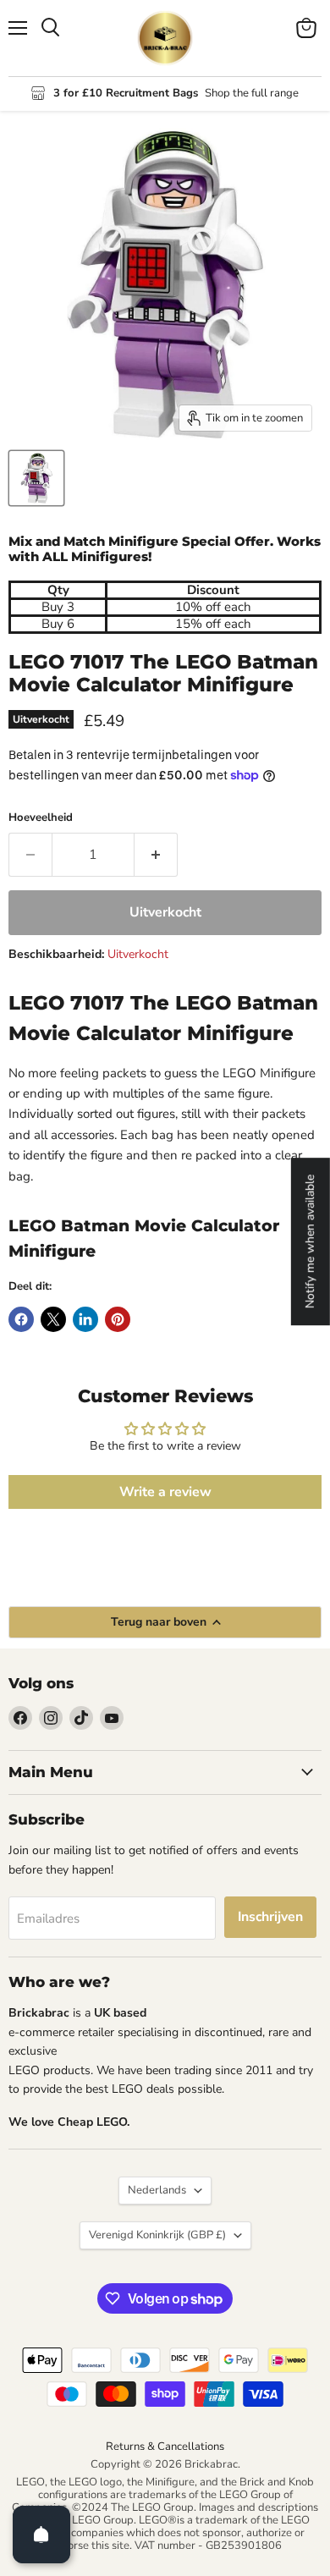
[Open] (41, 2535)
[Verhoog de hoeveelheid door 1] (156, 855)
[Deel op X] (53, 1319)
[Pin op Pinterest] (118, 1319)
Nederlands (157, 2190)
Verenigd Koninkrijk (157, 2235)
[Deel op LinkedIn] (85, 1319)
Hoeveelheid (41, 818)
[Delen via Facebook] (21, 1319)
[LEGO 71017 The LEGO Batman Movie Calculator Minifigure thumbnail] (36, 478)
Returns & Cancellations (165, 2447)
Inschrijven (270, 1917)
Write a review (165, 1492)
